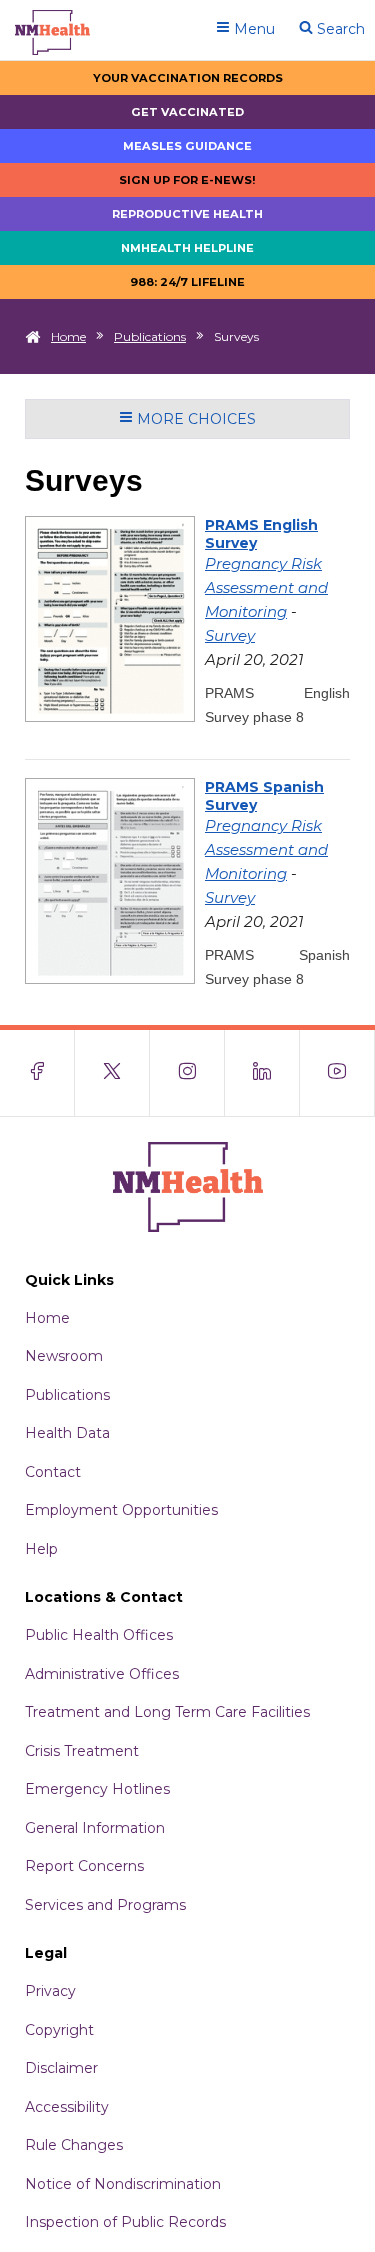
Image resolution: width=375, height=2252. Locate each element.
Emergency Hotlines (97, 1789)
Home (68, 336)
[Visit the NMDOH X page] (112, 1073)
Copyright (59, 2030)
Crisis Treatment (82, 1751)
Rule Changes (74, 2145)
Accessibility (67, 2107)
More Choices (194, 419)
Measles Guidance (187, 146)
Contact (53, 1472)
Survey (230, 635)
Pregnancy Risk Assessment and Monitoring (266, 587)
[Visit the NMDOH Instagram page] (187, 1073)
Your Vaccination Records (188, 78)
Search (339, 29)
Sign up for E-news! (187, 180)
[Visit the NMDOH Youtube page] (337, 1073)
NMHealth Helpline (187, 248)
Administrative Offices (102, 1674)
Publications (150, 336)
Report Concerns (84, 1866)
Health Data (67, 1433)
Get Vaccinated (187, 112)
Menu (252, 29)
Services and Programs (105, 1905)
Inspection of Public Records (125, 2222)
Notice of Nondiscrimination (123, 2184)
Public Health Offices (99, 1635)
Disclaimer (61, 2068)
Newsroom (64, 1356)
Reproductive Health (187, 214)
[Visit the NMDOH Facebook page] (37, 1073)
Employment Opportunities (121, 1510)
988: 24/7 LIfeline (187, 282)
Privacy (50, 1991)
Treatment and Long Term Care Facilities (167, 1712)
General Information (95, 1828)
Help (41, 1549)
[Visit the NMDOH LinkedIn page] (262, 1073)
